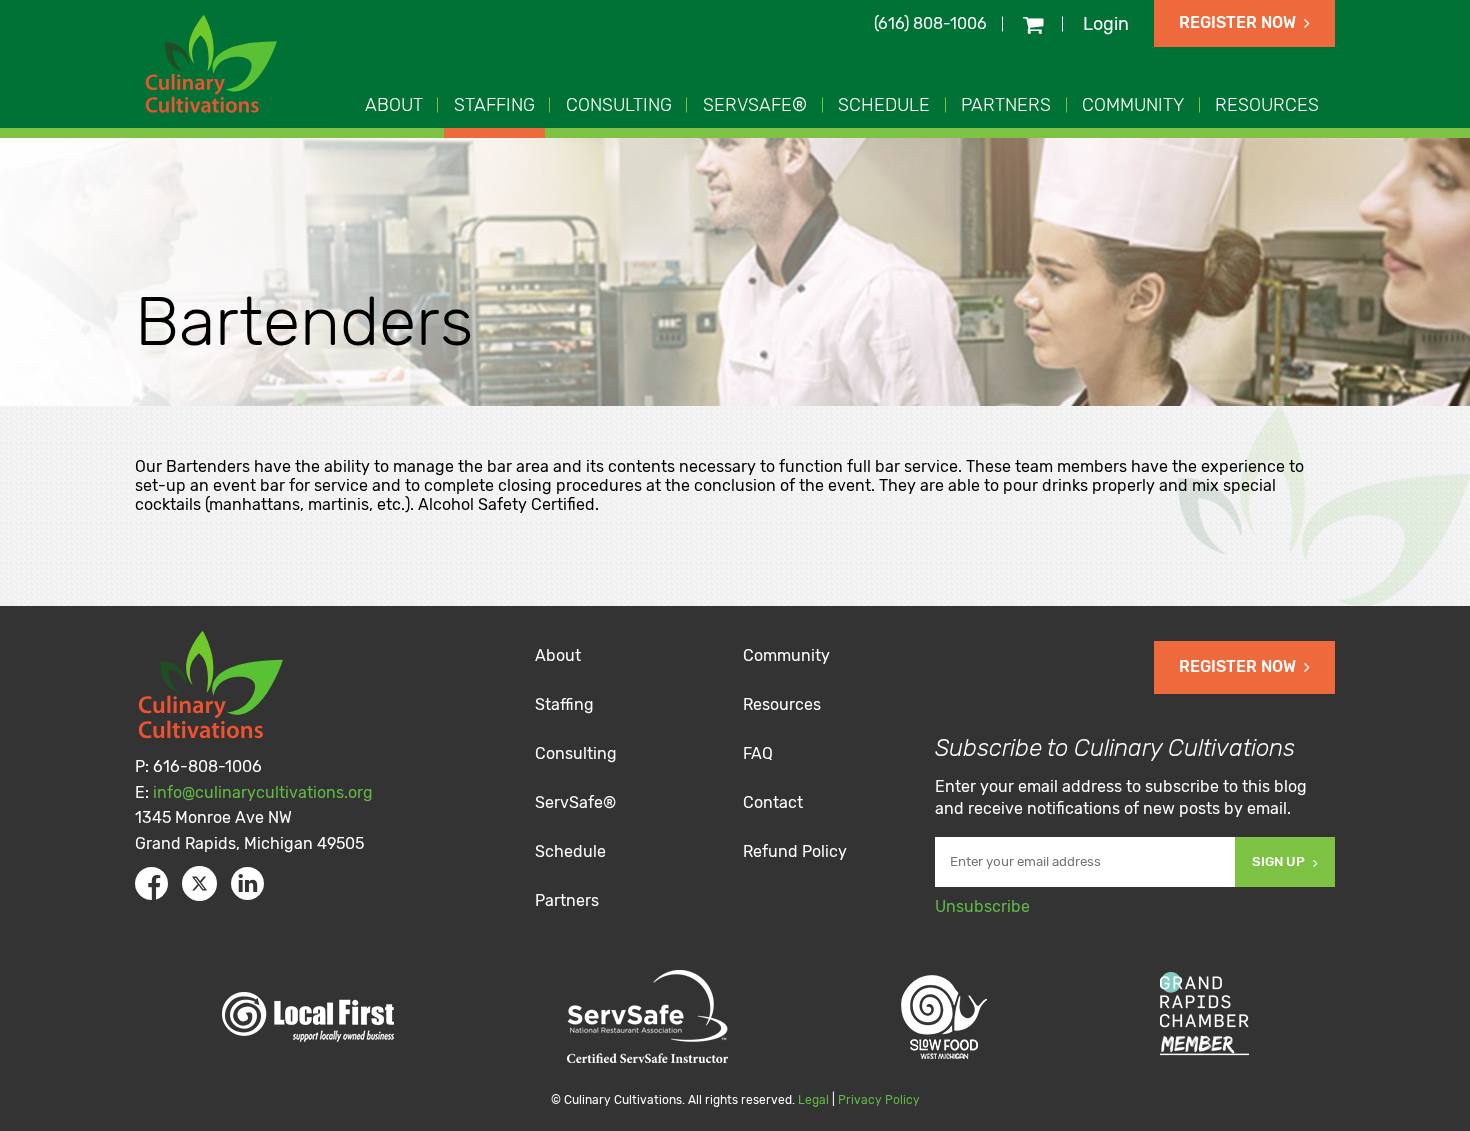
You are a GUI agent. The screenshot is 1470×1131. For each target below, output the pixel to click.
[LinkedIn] (247, 883)
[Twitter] (199, 883)
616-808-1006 (207, 766)
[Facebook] (151, 883)
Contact (773, 802)
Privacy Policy (879, 1100)
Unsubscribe (982, 906)
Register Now (1237, 22)
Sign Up (1278, 861)
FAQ (758, 753)
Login (1106, 24)
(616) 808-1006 (930, 23)
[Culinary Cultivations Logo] (214, 66)
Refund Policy (795, 851)
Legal (813, 1100)
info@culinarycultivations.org (263, 792)
